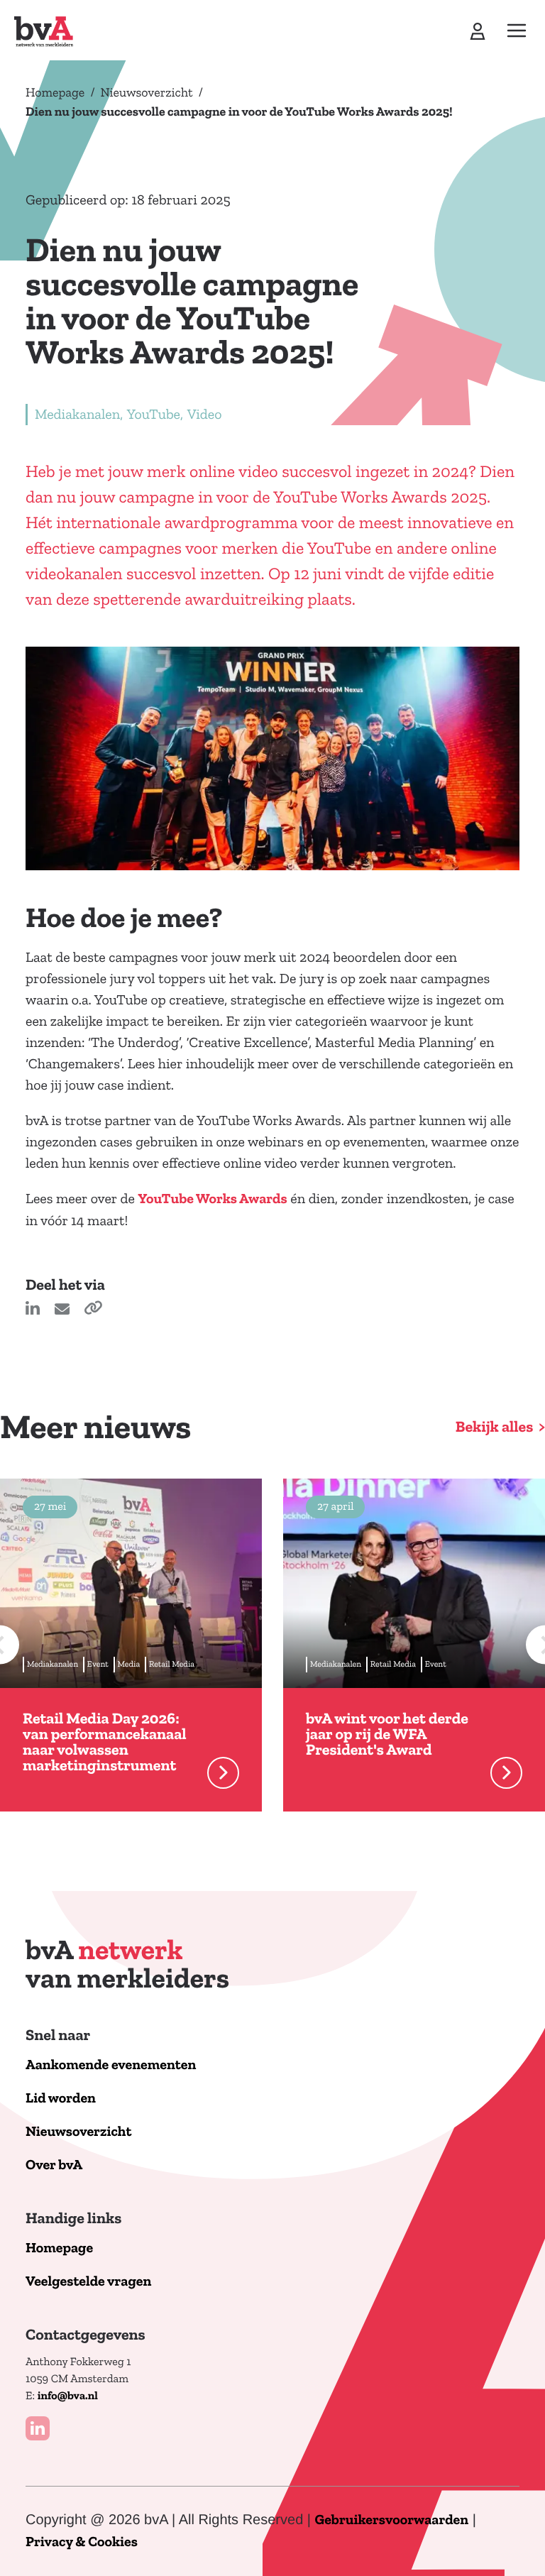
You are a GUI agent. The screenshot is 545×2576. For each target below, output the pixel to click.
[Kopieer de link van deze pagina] (93, 1311)
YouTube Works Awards (212, 1199)
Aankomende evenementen (111, 2065)
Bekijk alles (495, 1427)
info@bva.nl (68, 2396)
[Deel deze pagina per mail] (64, 1311)
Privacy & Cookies (82, 2542)
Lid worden (61, 2099)
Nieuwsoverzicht (147, 92)
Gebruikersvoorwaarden (392, 2520)
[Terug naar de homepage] (44, 32)
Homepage (55, 92)
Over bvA (54, 2165)
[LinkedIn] (38, 2428)
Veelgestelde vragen (88, 2282)
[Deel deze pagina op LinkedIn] (34, 1311)
